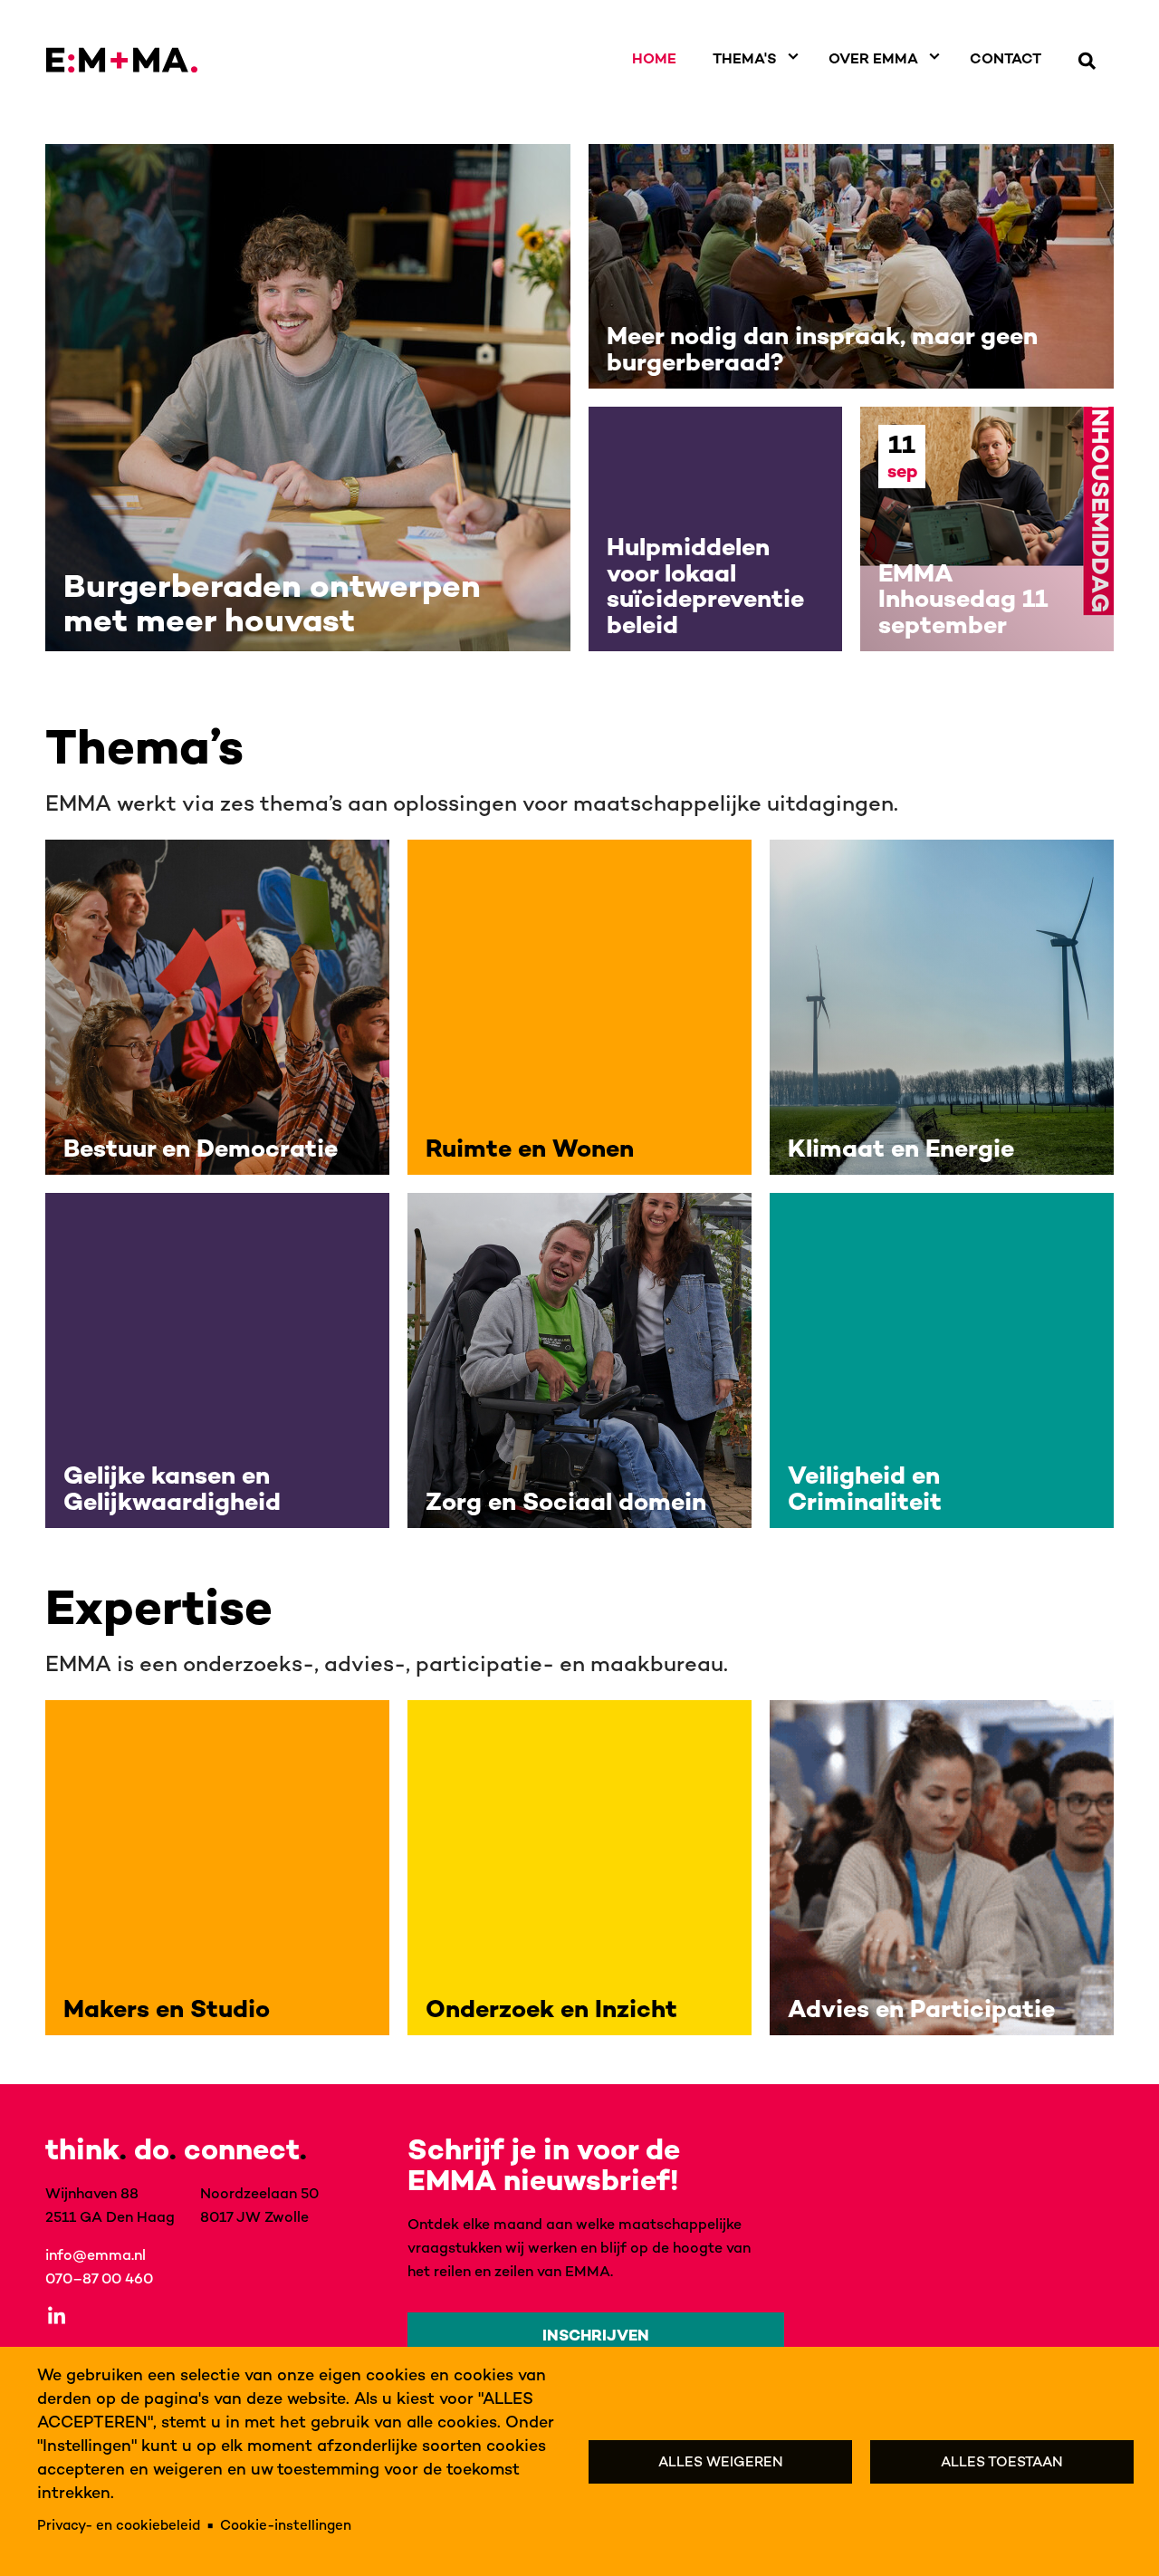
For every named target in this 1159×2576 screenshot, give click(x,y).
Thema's (745, 58)
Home (654, 58)
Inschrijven (596, 2335)
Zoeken (1087, 61)
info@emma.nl (96, 2254)
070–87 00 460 (99, 2278)
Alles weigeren (721, 2461)
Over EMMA (873, 58)
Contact (1006, 58)
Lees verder (308, 398)
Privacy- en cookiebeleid (119, 2525)
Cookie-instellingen (286, 2525)
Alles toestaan (1002, 2461)
